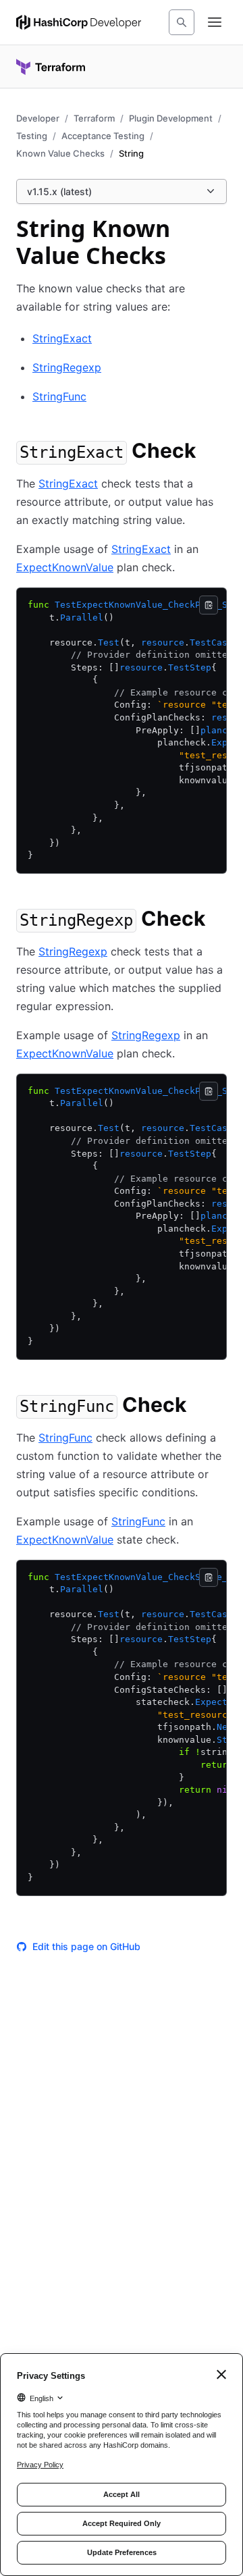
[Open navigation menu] (215, 22)
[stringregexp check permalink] (219, 920)
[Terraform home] (51, 67)
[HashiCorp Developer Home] (79, 22)
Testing (32, 136)
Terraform (94, 118)
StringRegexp (67, 367)
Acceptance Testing (103, 136)
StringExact (62, 338)
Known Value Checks (60, 153)
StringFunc (59, 396)
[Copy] (209, 605)
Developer (38, 118)
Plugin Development (171, 118)
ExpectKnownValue (65, 567)
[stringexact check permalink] (209, 452)
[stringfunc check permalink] (200, 1407)
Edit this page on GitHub (86, 1946)
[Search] (182, 22)
